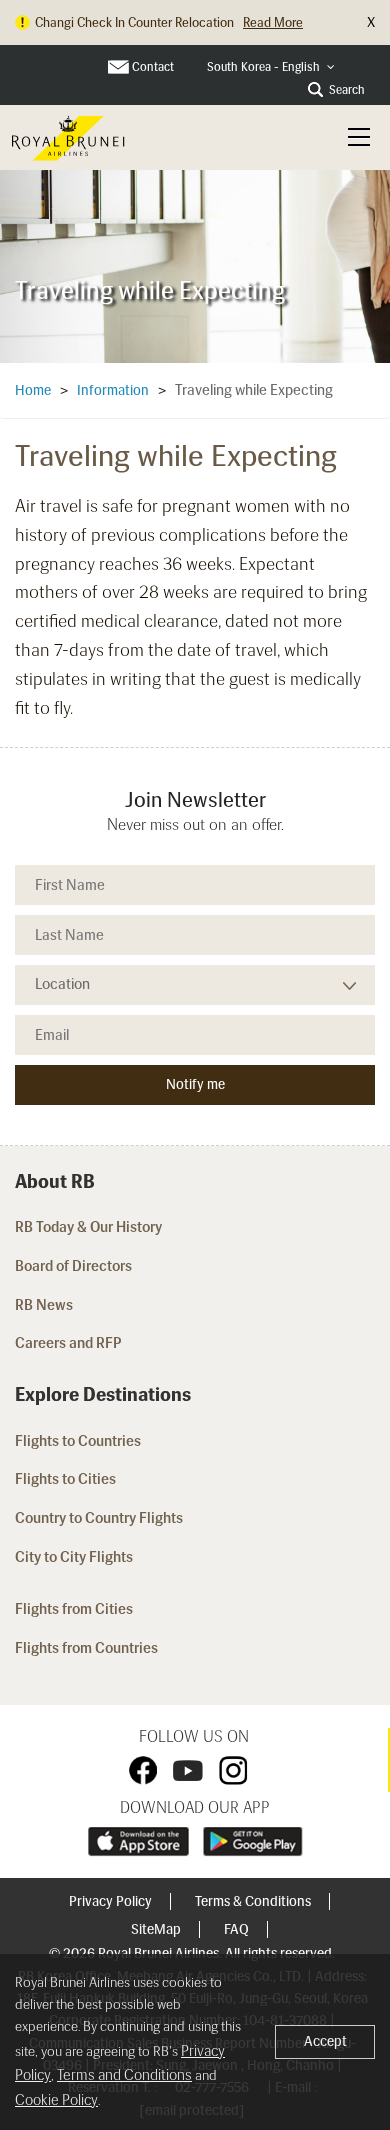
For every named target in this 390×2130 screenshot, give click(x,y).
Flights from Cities (74, 1609)
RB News (44, 1305)
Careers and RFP (68, 1343)
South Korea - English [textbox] (263, 67)
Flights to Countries (78, 1441)
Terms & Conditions (254, 1901)
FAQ (238, 1929)
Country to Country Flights (100, 1518)
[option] (195, 265)
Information (113, 390)
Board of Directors (73, 1266)
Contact (153, 67)
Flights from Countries (86, 1648)
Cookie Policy (56, 2100)
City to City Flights (75, 1557)
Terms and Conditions (124, 2075)
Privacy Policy (112, 1901)
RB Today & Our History (88, 1227)
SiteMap (157, 1929)
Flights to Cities (65, 1479)
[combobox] (271, 67)
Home (33, 390)
